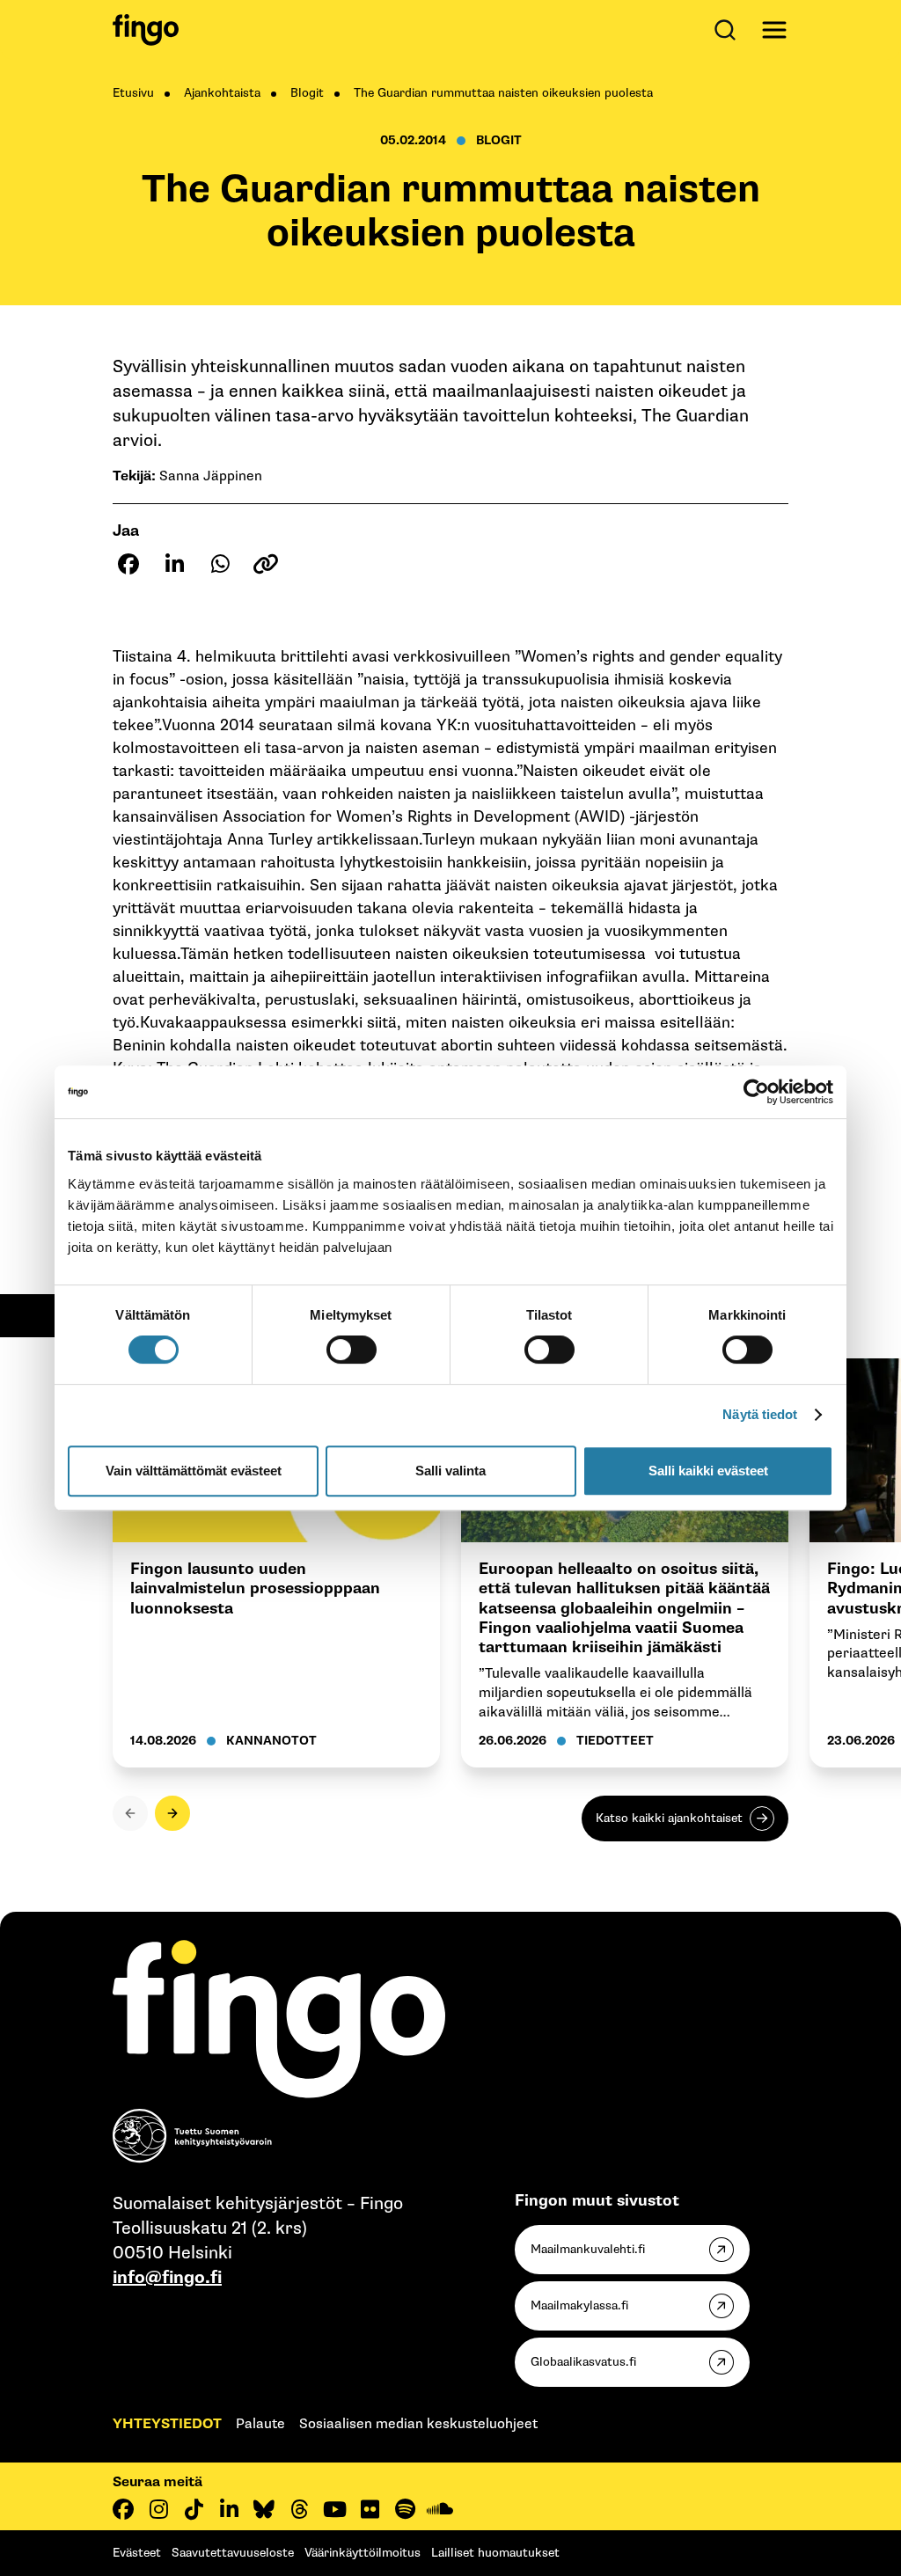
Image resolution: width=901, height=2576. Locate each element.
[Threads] (299, 2509)
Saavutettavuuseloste (233, 2553)
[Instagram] (158, 2509)
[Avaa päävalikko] (774, 30)
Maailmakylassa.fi (579, 2305)
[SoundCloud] (440, 2509)
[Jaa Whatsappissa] (220, 564)
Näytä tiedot (760, 1414)
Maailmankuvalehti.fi (588, 2249)
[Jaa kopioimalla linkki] (266, 564)
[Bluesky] (264, 2509)
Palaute (260, 2424)
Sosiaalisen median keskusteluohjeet (418, 2424)
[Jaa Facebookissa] (128, 564)
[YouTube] (334, 2509)
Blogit (307, 93)
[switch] (352, 1350)
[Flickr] (370, 2509)
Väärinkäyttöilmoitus (363, 2553)
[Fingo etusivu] (146, 30)
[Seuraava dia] (172, 1813)
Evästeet (137, 2553)
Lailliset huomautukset (495, 2553)
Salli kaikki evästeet (708, 1471)
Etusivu (133, 93)
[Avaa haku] (729, 30)
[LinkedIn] (229, 2509)
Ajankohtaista (222, 93)
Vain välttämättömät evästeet (194, 1471)
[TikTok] (194, 2509)
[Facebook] (123, 2509)
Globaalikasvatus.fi (583, 2362)
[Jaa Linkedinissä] (174, 564)
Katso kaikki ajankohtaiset (669, 1818)
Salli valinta (450, 1471)
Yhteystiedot (167, 2424)
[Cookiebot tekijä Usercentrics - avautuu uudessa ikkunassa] (756, 1092)
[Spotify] (405, 2509)
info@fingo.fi (167, 2278)
